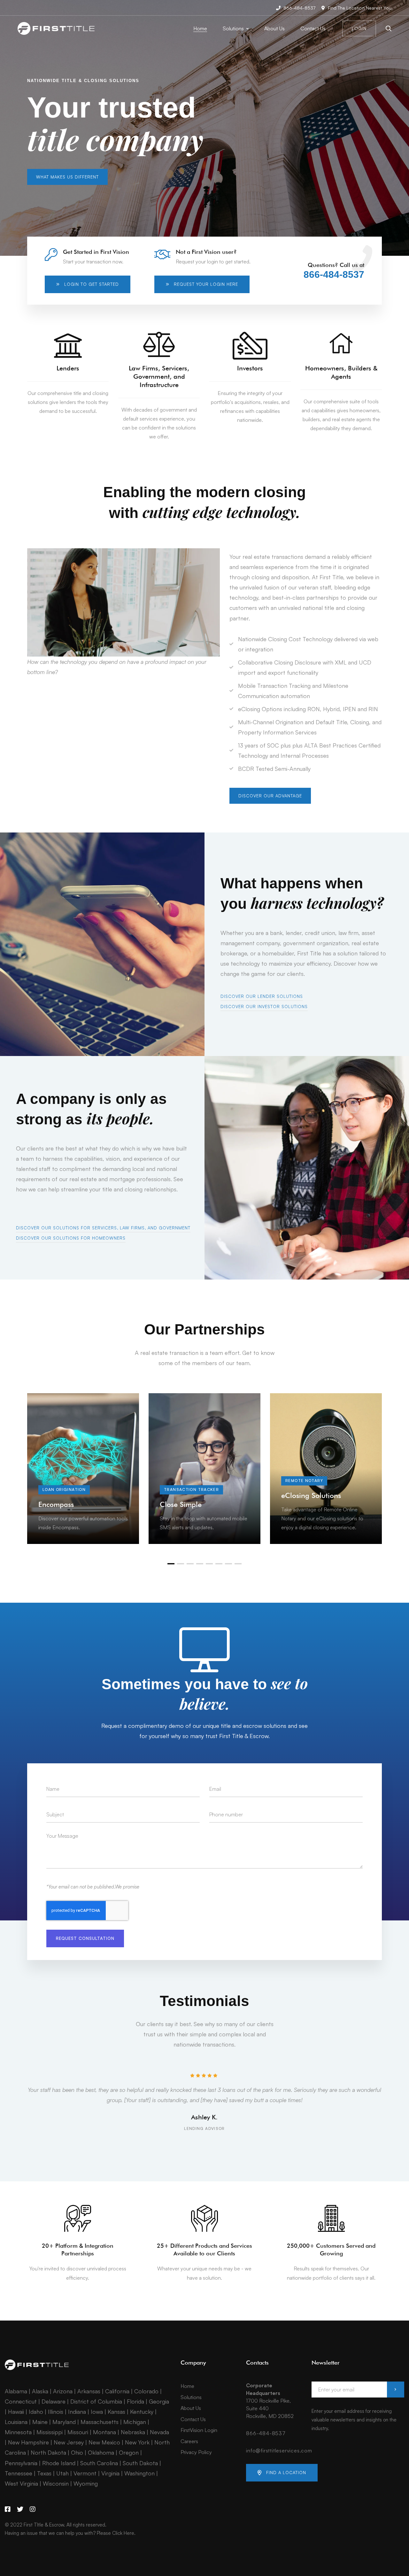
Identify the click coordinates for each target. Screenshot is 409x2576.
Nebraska (133, 2432)
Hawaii (16, 2412)
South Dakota (140, 2463)
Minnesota (18, 2432)
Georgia (159, 2401)
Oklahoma (101, 2452)
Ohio (77, 2452)
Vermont (85, 2473)
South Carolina (99, 2463)
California (117, 2391)
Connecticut (21, 2401)
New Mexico (104, 2442)
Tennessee (19, 2473)
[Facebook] (8, 2509)
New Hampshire (28, 2442)
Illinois (56, 2412)
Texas (44, 2473)
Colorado (146, 2391)
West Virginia (21, 2483)
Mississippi (50, 2432)
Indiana (77, 2412)
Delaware (54, 2401)
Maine (40, 2422)
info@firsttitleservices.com (279, 2451)
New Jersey (69, 2442)
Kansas (116, 2412)
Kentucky (142, 2412)
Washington (139, 2473)
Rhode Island (59, 2463)
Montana (104, 2432)
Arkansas (89, 2391)
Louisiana (16, 2422)
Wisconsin (56, 2483)
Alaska (40, 2391)
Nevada (159, 2432)
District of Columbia (96, 2401)
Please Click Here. (116, 2533)
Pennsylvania (21, 2463)
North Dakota (48, 2452)
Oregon (129, 2452)
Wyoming (86, 2483)
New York (137, 2442)
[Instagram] (33, 2509)
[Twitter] (20, 2509)
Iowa (97, 2412)
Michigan (135, 2422)
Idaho (36, 2412)
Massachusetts (100, 2422)
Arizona (63, 2391)
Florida (135, 2401)
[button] (67, 177)
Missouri (78, 2432)
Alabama (16, 2391)
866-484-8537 (334, 275)
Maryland (64, 2422)
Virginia (110, 2473)
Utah (62, 2473)
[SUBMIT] (396, 2390)
